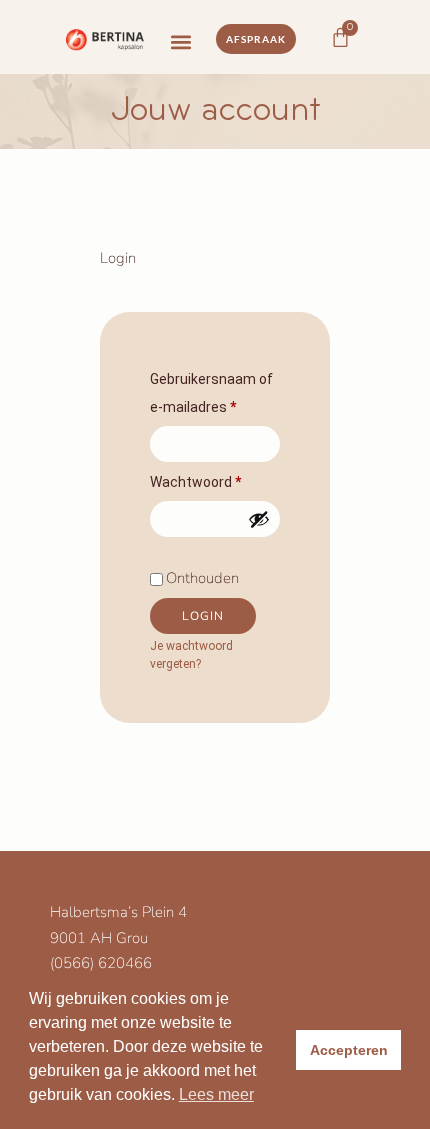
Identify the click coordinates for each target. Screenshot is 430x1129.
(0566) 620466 (101, 963)
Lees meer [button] (216, 1094)
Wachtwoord (215, 479)
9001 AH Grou (99, 938)
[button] (180, 42)
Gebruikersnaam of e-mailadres (215, 390)
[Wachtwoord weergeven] (259, 519)
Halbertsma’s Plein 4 (118, 912)
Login (203, 616)
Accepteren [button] (349, 1050)
